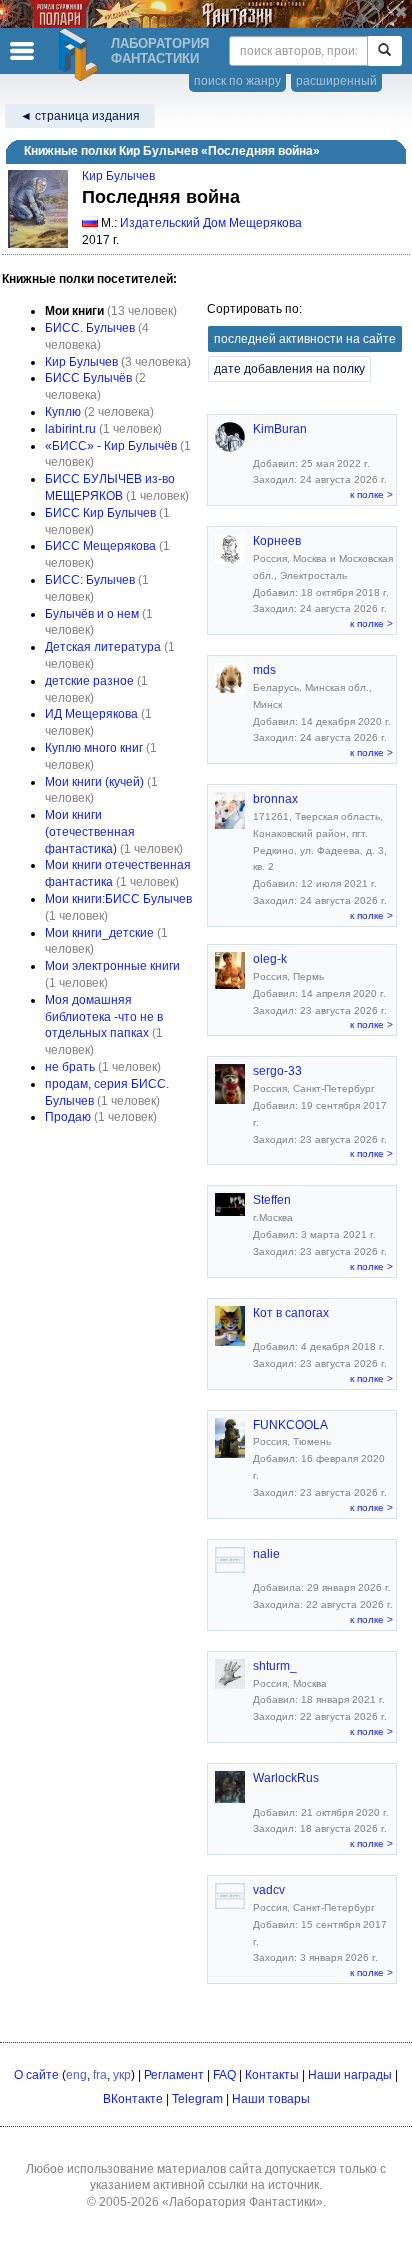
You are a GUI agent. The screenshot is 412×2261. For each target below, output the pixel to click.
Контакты (272, 2075)
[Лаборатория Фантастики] (81, 55)
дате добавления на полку (289, 369)
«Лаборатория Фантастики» (242, 2202)
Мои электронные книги (112, 966)
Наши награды (350, 2075)
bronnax (275, 799)
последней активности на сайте (305, 339)
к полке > (371, 494)
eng (76, 2075)
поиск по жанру (237, 81)
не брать (70, 1067)
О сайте (36, 2075)
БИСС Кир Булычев (100, 513)
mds (264, 670)
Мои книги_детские (99, 933)
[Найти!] (384, 51)
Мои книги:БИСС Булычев (118, 899)
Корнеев (277, 541)
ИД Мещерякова (91, 714)
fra (100, 2075)
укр (122, 2075)
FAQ (224, 2075)
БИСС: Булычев (90, 580)
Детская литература (103, 647)
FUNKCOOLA (290, 1425)
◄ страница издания (80, 116)
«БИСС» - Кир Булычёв (111, 446)
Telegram (197, 2099)
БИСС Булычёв (88, 378)
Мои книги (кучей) (94, 782)
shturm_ (275, 1666)
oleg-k (270, 959)
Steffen (272, 1200)
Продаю (68, 1117)
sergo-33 (277, 1071)
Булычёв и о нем (92, 614)
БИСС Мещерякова (100, 546)
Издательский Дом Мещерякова (211, 223)
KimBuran (280, 429)
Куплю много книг (94, 748)
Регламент (174, 2075)
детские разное (89, 681)
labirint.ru (70, 429)
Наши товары (271, 2099)
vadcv (269, 1890)
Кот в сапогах (291, 1313)
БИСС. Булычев (90, 328)
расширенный (336, 81)
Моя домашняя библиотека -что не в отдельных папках (104, 1017)
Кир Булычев (118, 176)
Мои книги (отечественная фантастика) (90, 832)
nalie (266, 1554)
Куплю (63, 412)
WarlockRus (286, 1778)
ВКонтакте (133, 2099)
